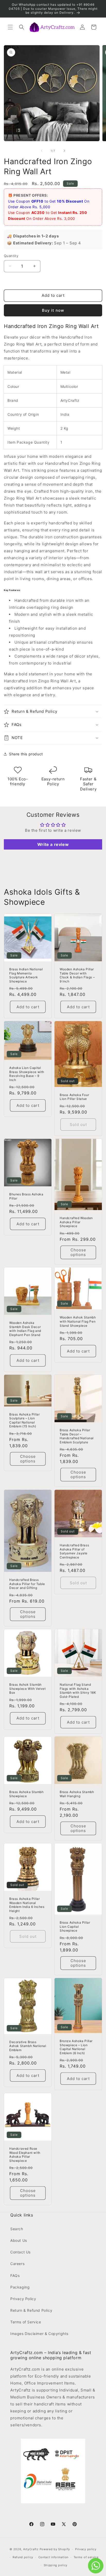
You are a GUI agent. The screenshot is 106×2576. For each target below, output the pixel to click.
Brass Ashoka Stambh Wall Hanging (77, 1794)
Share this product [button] (26, 754)
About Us (19, 2240)
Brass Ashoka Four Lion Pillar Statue (74, 1097)
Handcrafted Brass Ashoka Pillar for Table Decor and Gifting (27, 1584)
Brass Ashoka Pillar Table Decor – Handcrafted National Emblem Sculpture (77, 1436)
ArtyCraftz (31, 2549)
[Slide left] (42, 151)
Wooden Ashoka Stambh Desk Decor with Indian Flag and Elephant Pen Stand (25, 1329)
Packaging (20, 2287)
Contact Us (20, 2252)
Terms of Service (26, 2322)
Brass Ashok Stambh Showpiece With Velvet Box (28, 1689)
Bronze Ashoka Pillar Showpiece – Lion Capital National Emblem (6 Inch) (76, 2047)
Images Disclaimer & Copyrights (39, 2334)
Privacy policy (86, 2549)
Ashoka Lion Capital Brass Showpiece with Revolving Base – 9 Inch (27, 1074)
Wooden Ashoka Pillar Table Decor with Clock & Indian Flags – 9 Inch (77, 975)
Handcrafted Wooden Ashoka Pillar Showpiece (76, 1222)
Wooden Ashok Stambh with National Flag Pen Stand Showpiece (78, 1322)
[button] (10, 27)
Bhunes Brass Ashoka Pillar (26, 1196)
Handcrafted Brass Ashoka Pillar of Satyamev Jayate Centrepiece (74, 1551)
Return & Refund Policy (31, 2310)
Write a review (53, 844)
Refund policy (23, 2557)
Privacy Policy (23, 2299)
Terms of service (86, 2557)
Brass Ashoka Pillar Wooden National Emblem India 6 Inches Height (27, 1905)
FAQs (15, 2275)
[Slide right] (64, 151)
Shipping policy (56, 2565)
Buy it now (53, 310)
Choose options (78, 1252)
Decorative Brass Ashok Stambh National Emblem (28, 2046)
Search (17, 2229)
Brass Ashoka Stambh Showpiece (26, 1794)
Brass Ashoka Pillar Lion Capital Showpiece (75, 1926)
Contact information (53, 2557)
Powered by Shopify (55, 2549)
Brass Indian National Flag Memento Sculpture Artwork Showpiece (26, 975)
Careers (17, 2264)
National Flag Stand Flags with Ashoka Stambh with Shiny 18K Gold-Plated (78, 1691)
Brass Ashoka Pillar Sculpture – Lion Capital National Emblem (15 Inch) (24, 1420)
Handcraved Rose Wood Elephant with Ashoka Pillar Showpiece (25, 2155)
